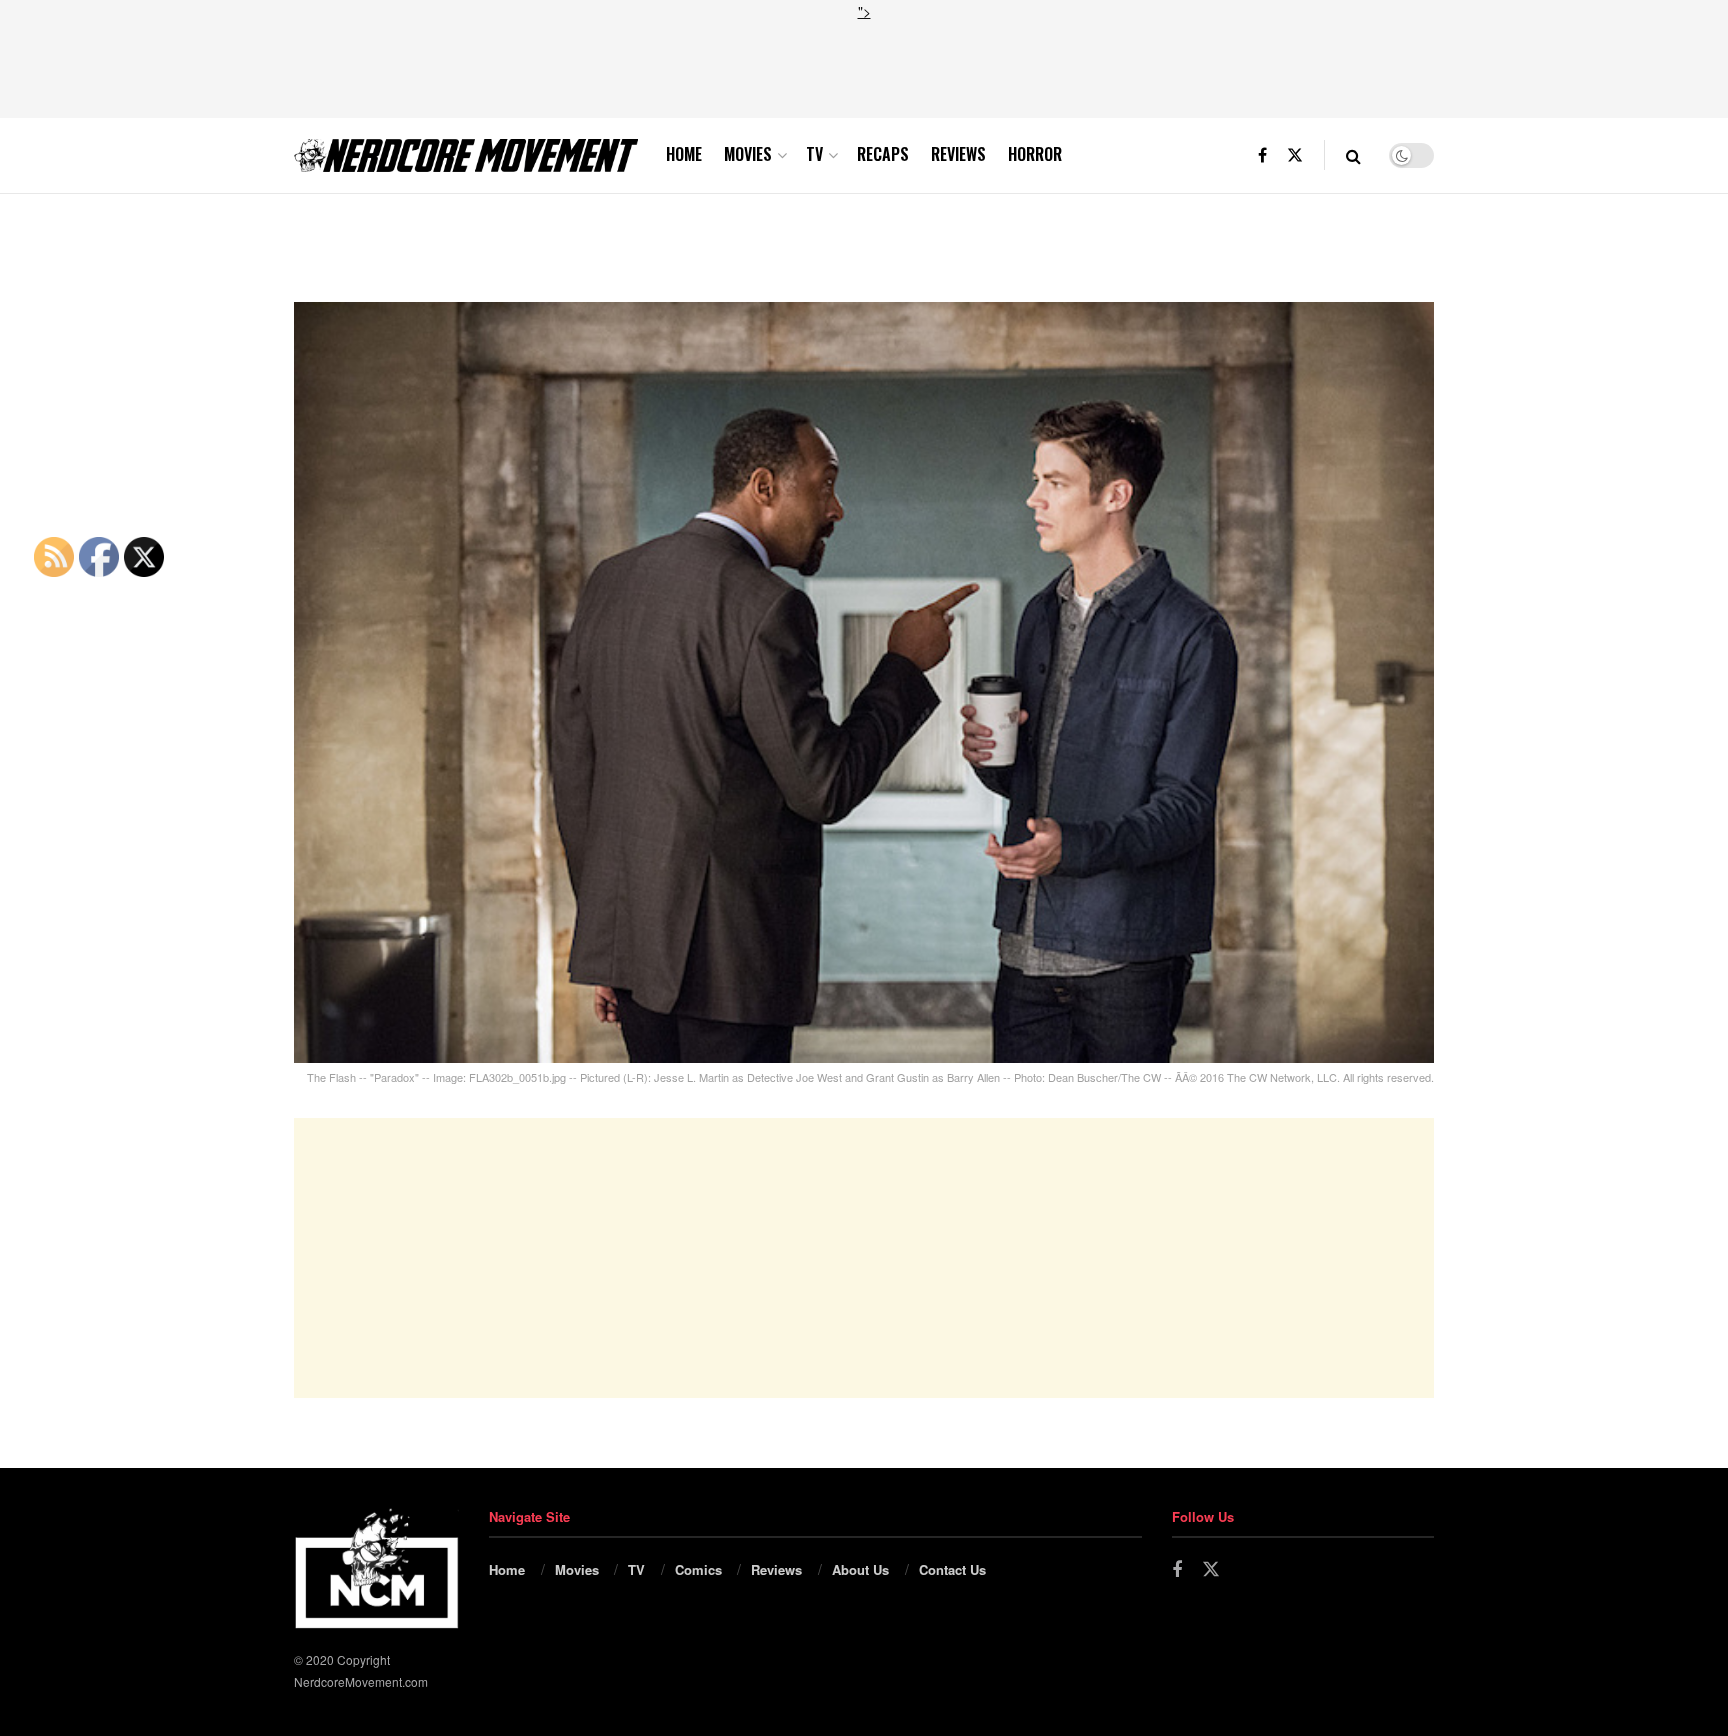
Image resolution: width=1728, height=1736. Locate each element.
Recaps (883, 154)
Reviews (958, 154)
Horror (1035, 154)
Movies (748, 154)
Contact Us (952, 1569)
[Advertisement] (864, 67)
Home (684, 154)
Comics (698, 1569)
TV (814, 154)
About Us (860, 1569)
